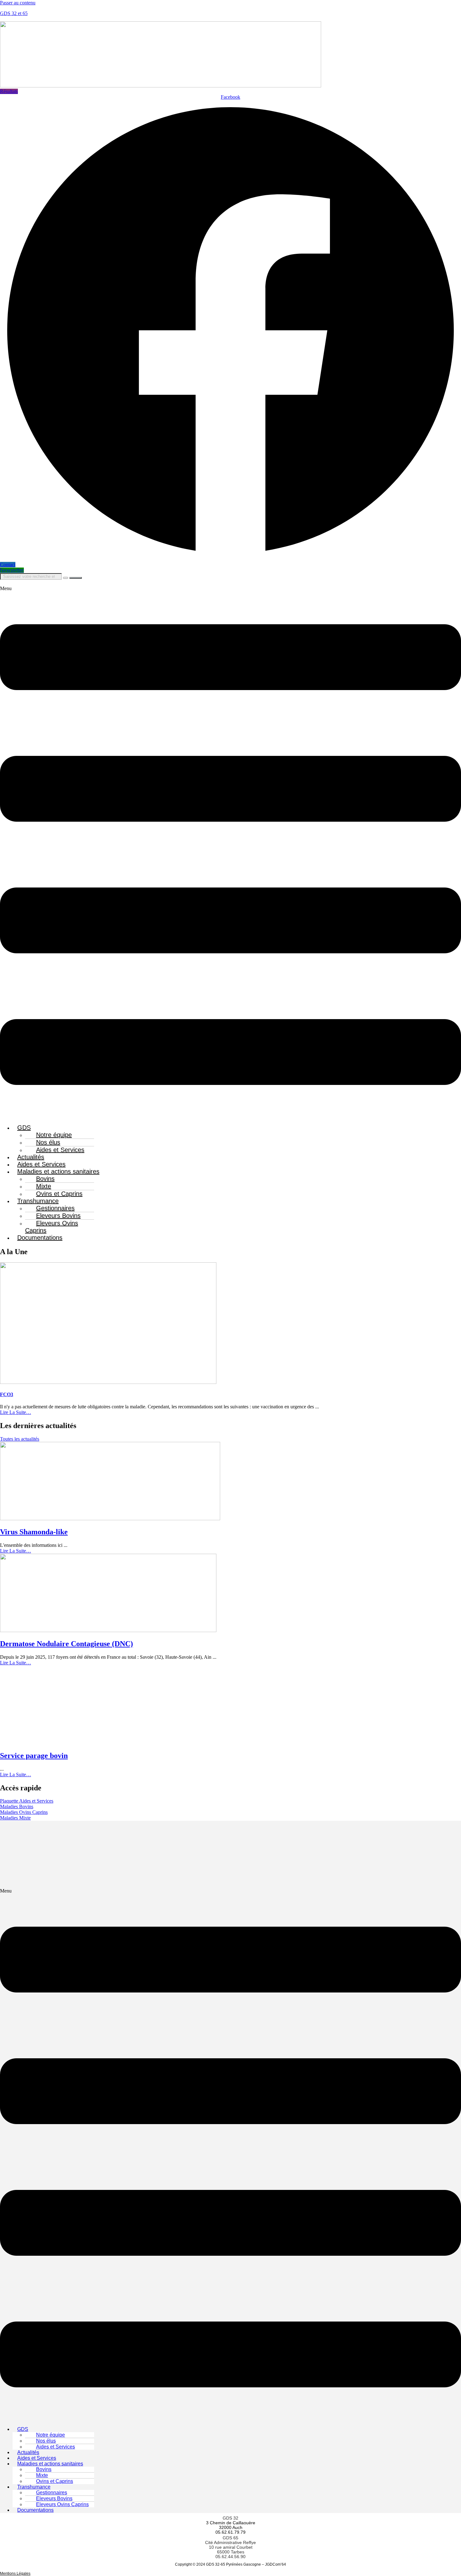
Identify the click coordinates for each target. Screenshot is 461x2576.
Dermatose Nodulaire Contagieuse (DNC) (66, 1644)
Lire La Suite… (16, 1412)
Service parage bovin (34, 1756)
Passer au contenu (18, 3)
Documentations (40, 1238)
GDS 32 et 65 (14, 13)
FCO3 (7, 1394)
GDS (24, 1128)
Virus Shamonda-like (34, 1532)
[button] (230, 852)
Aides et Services (60, 1150)
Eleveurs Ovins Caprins (52, 1227)
